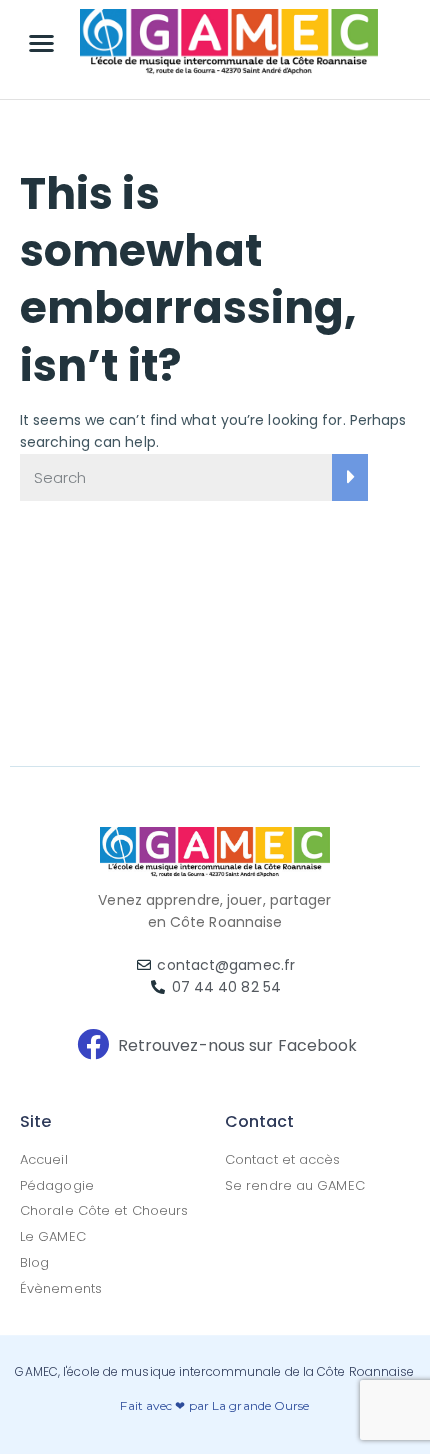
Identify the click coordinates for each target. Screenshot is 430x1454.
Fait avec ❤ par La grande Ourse (214, 1405)
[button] (42, 43)
